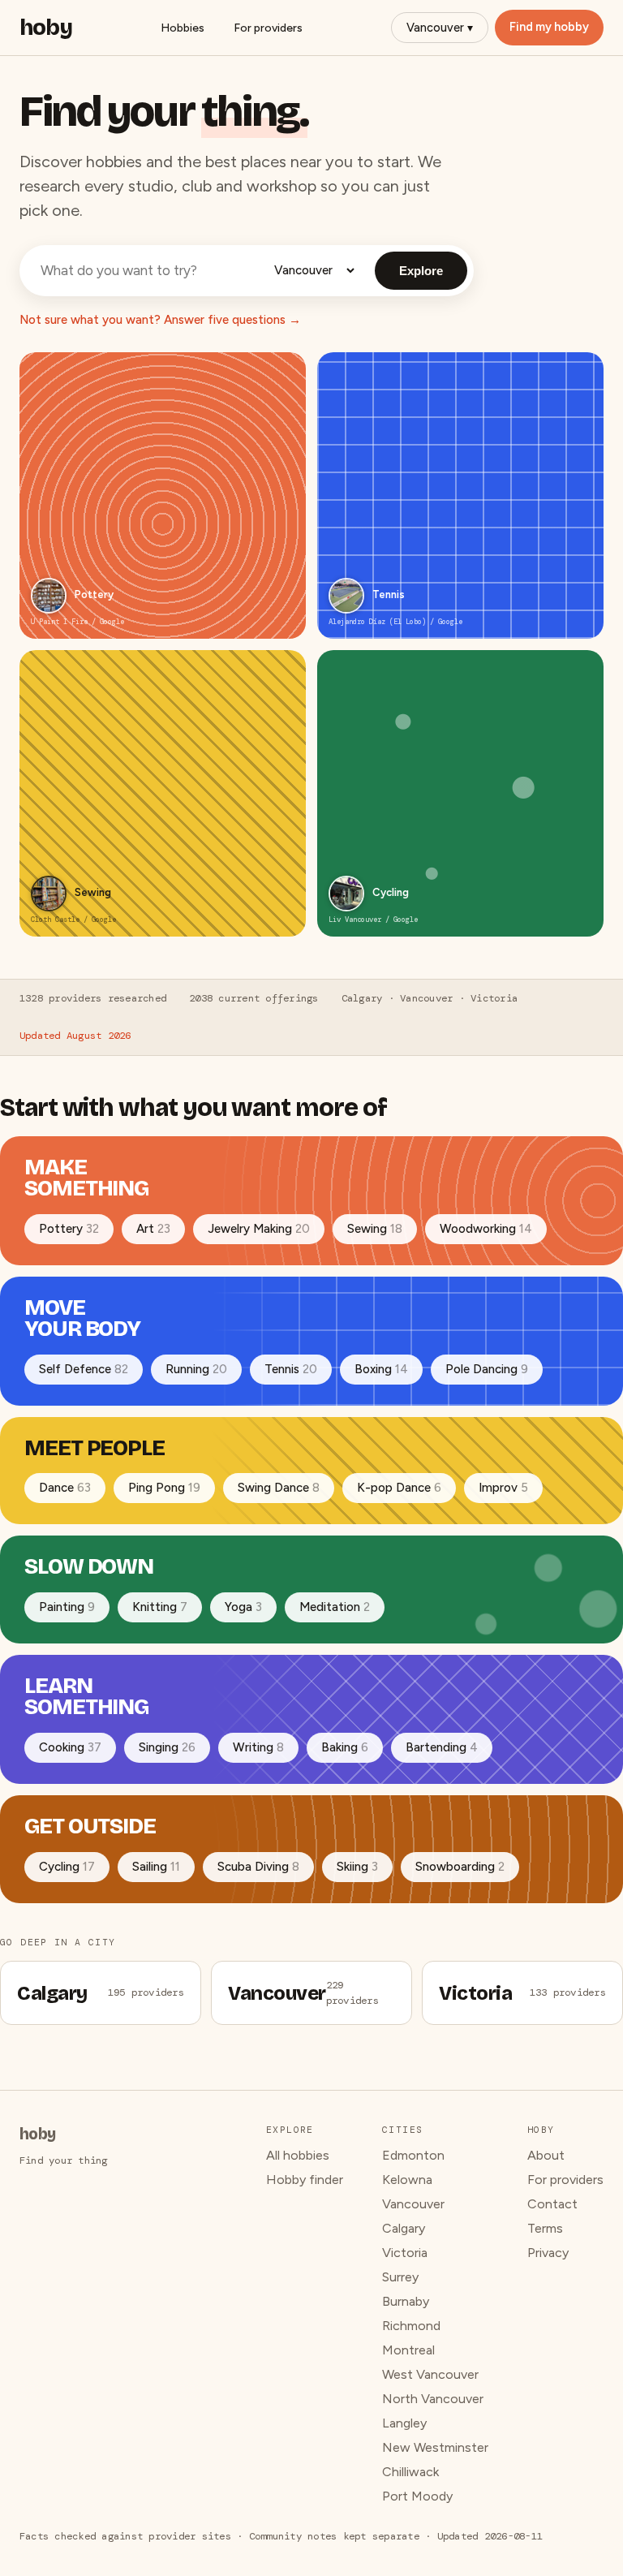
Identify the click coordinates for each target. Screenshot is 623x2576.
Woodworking (486, 1229)
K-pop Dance (399, 1488)
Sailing (156, 1867)
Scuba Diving (258, 1867)
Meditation (335, 1607)
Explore (421, 271)
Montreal (408, 2350)
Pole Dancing (487, 1369)
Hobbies (183, 28)
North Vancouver (433, 2399)
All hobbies (298, 2155)
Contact (552, 2204)
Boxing (381, 1369)
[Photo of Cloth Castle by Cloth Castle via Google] (49, 894)
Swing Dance (279, 1488)
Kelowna (407, 2180)
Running (196, 1369)
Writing (258, 1747)
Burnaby (406, 2301)
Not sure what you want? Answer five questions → (160, 320)
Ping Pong (164, 1488)
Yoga (243, 1607)
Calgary (404, 2228)
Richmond (411, 2326)
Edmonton (413, 2155)
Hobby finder (305, 2180)
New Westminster (435, 2447)
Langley (404, 2423)
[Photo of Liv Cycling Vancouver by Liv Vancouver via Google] (346, 894)
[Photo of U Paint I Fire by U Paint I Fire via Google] (49, 596)
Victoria (405, 2253)
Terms (545, 2228)
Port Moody (417, 2496)
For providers (268, 28)
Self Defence (84, 1369)
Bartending (442, 1747)
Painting (67, 1607)
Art (153, 1229)
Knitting (160, 1607)
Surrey (400, 2277)
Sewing (375, 1229)
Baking (345, 1747)
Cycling (67, 1867)
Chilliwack (410, 2472)
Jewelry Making (259, 1229)
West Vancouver (430, 2374)
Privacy (548, 2253)
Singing (167, 1747)
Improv (503, 1488)
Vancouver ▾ (440, 28)
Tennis (291, 1369)
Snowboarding (460, 1867)
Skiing (357, 1867)
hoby (46, 28)
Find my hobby (549, 27)
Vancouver (413, 2204)
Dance (65, 1488)
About (546, 2155)
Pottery (69, 1229)
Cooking (70, 1747)
